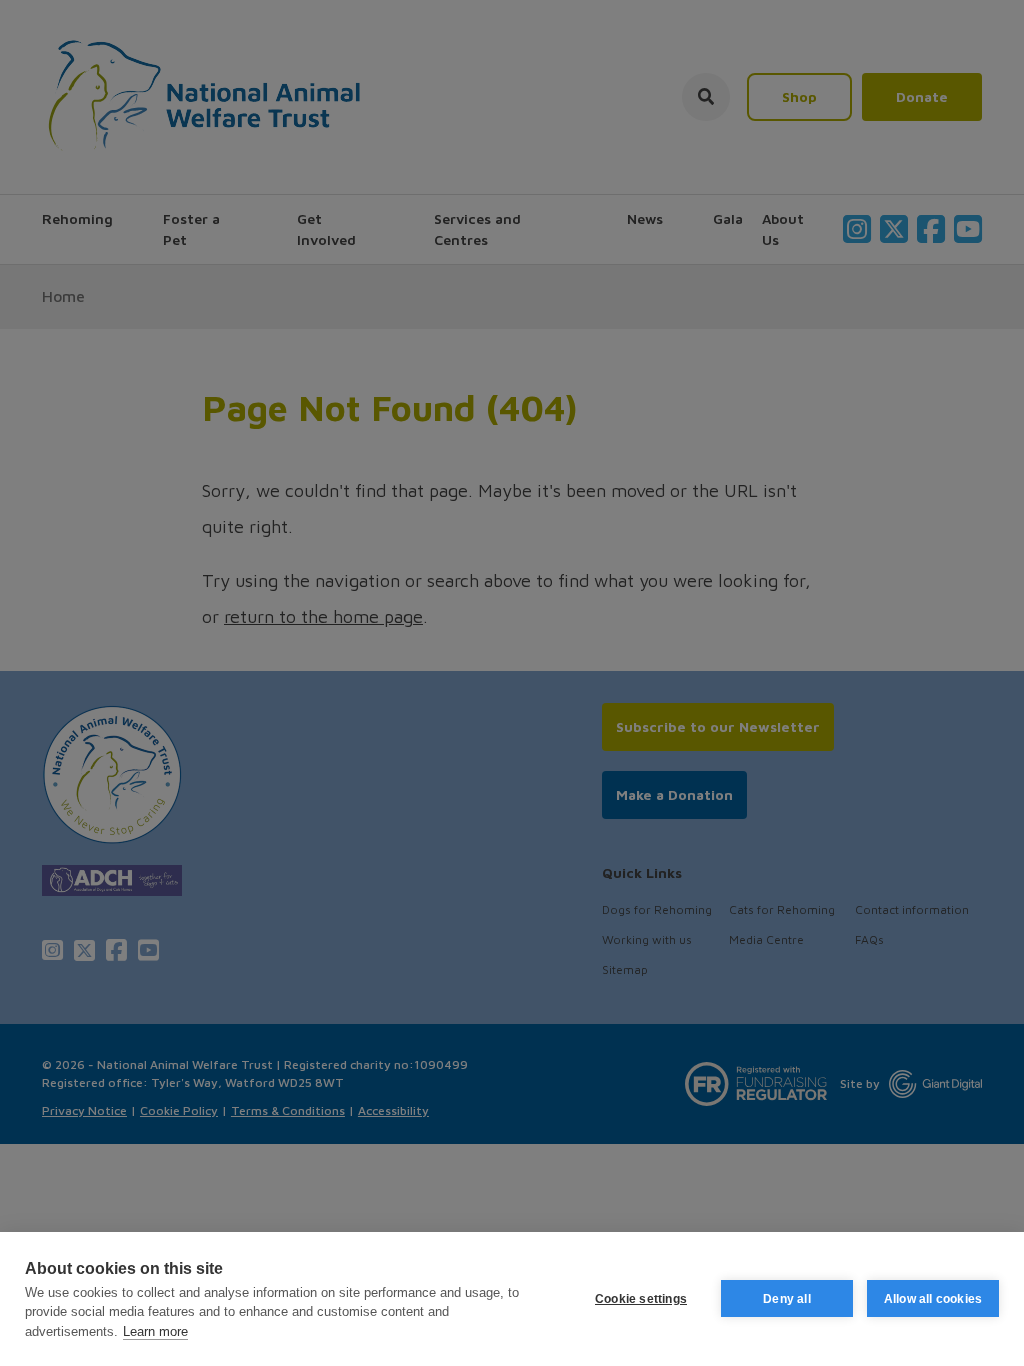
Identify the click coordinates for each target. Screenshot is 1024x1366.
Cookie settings (641, 1299)
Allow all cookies (933, 1299)
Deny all (787, 1299)
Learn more (155, 1331)
